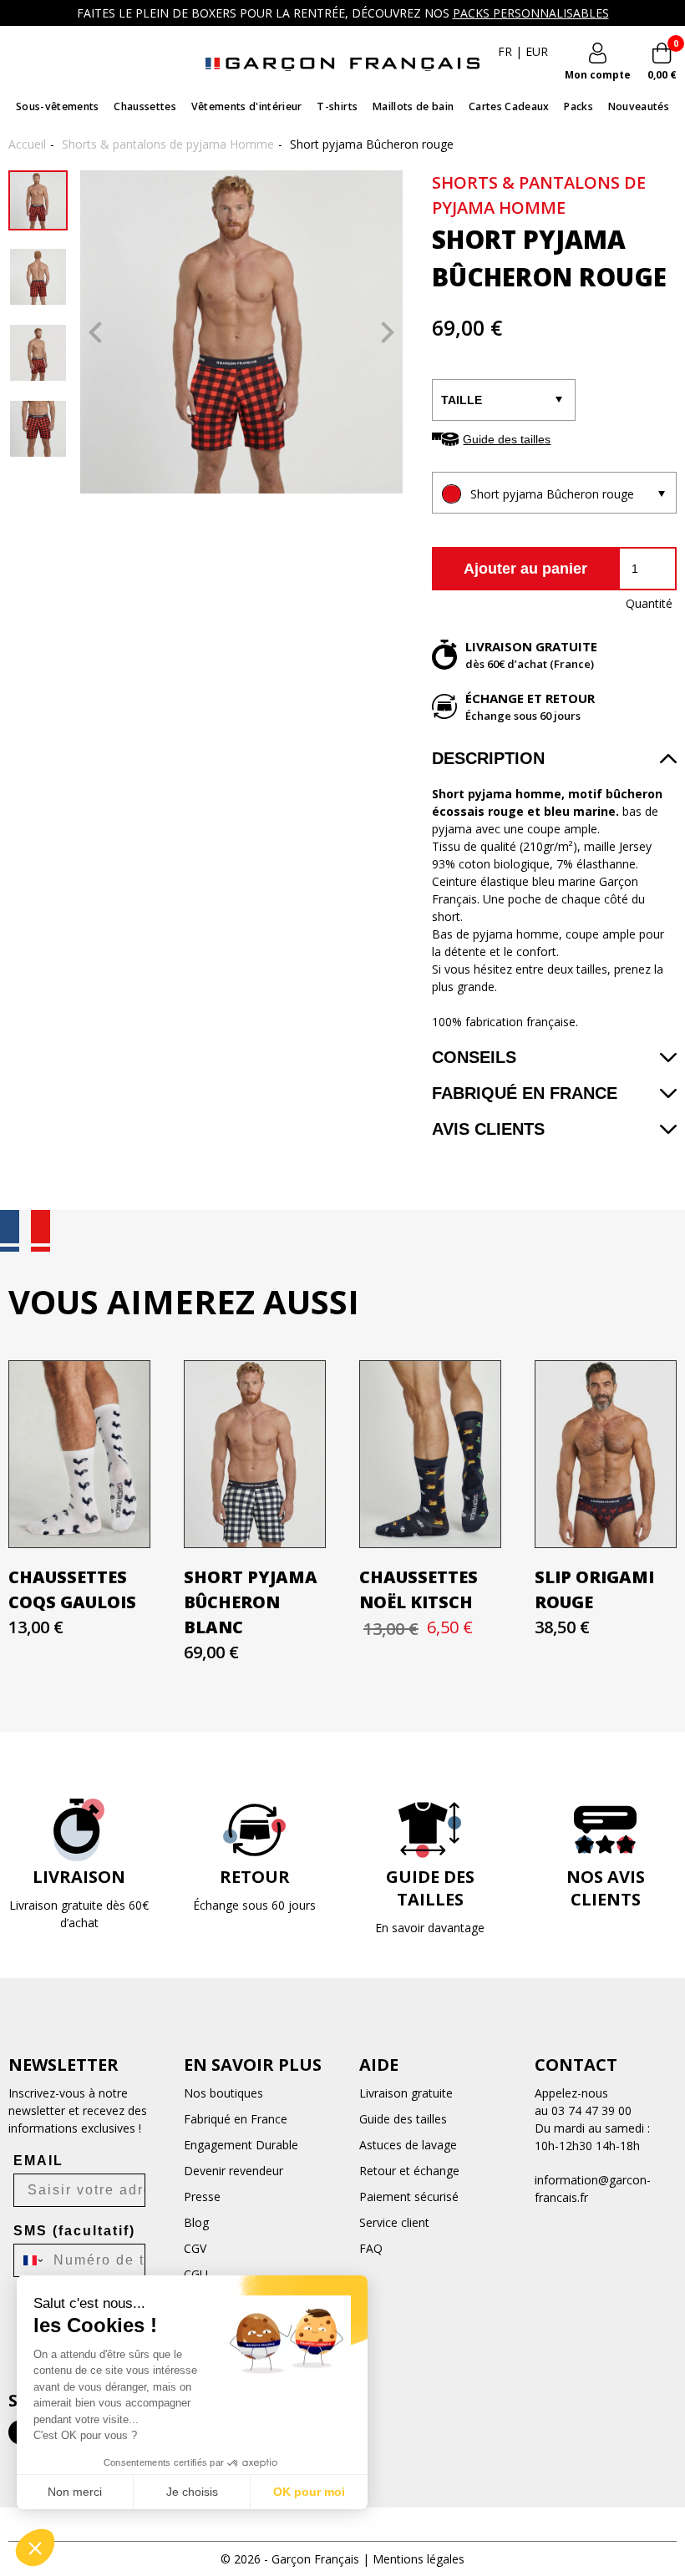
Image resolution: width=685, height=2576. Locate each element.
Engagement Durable (241, 2145)
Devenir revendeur (233, 2171)
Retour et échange (409, 2171)
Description (488, 758)
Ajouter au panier (525, 569)
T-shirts (337, 106)
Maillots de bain (413, 106)
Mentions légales (419, 2559)
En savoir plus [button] (253, 2065)
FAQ (371, 2248)
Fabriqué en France (525, 1093)
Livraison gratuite (406, 2093)
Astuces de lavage (408, 2145)
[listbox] (554, 493)
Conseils (474, 1057)
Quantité (649, 603)
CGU (196, 2274)
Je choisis (192, 2492)
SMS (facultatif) (74, 2231)
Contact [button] (576, 2065)
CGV (195, 2248)
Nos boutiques (223, 2093)
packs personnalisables (531, 13)
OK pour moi (309, 2492)
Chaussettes (145, 106)
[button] (35, 2548)
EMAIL (38, 2161)
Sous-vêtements (58, 106)
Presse (202, 2196)
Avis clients (488, 1129)
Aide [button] (379, 2065)
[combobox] (30, 2260)
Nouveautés (639, 106)
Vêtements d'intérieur (247, 106)
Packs (578, 106)
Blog (196, 2222)
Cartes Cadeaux (509, 106)
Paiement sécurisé (409, 2196)
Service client (394, 2222)
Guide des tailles (507, 439)
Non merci (75, 2492)
